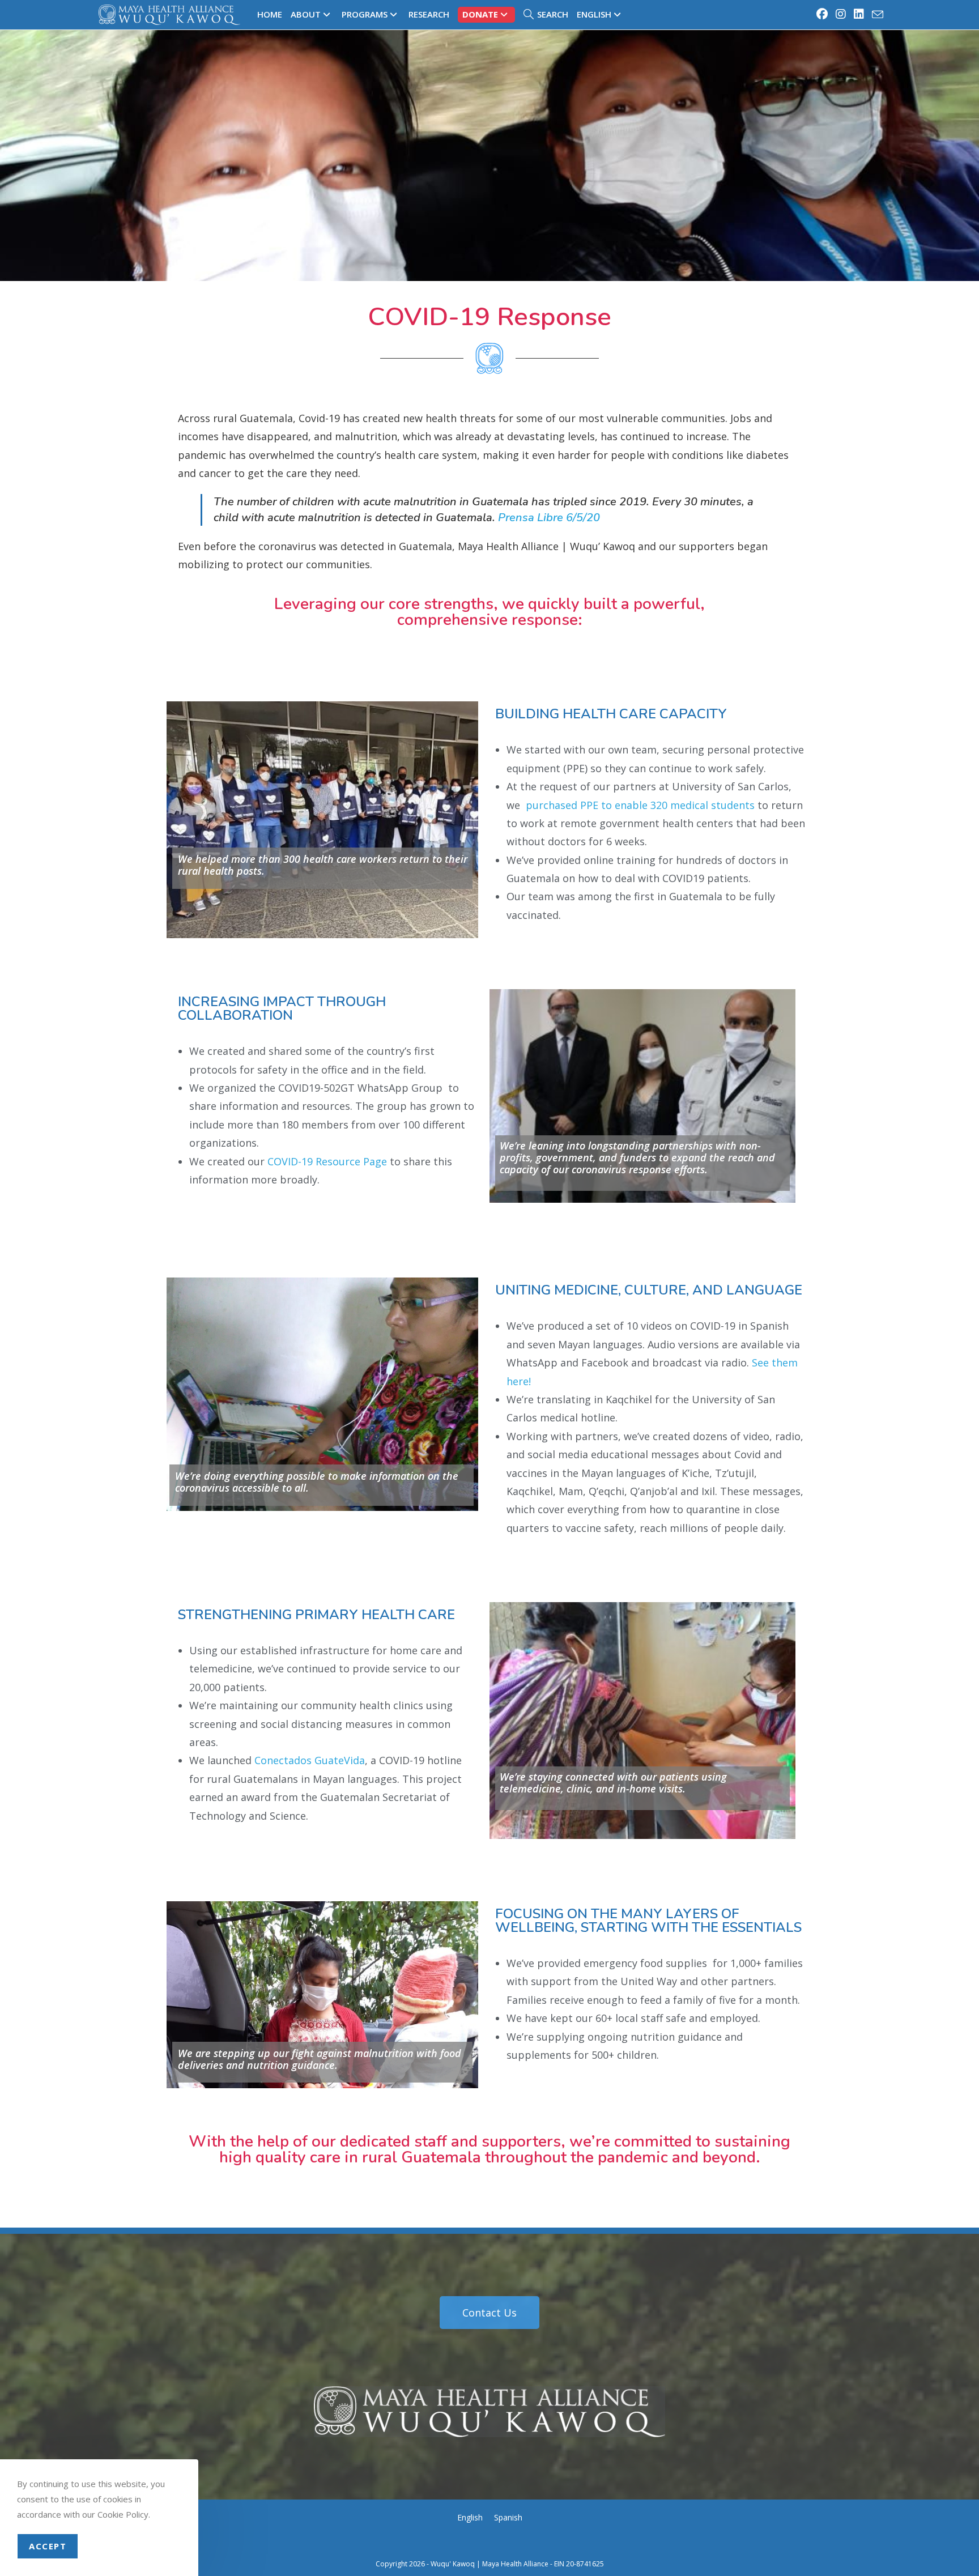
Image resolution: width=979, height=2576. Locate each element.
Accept (48, 2546)
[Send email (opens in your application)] (876, 15)
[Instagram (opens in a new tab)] (841, 14)
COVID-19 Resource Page (327, 1161)
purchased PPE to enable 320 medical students (640, 805)
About (306, 14)
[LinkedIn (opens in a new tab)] (859, 14)
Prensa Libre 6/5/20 (549, 518)
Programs (365, 14)
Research (429, 14)
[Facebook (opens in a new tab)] (823, 14)
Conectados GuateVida (310, 1760)
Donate (480, 14)
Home (270, 14)
